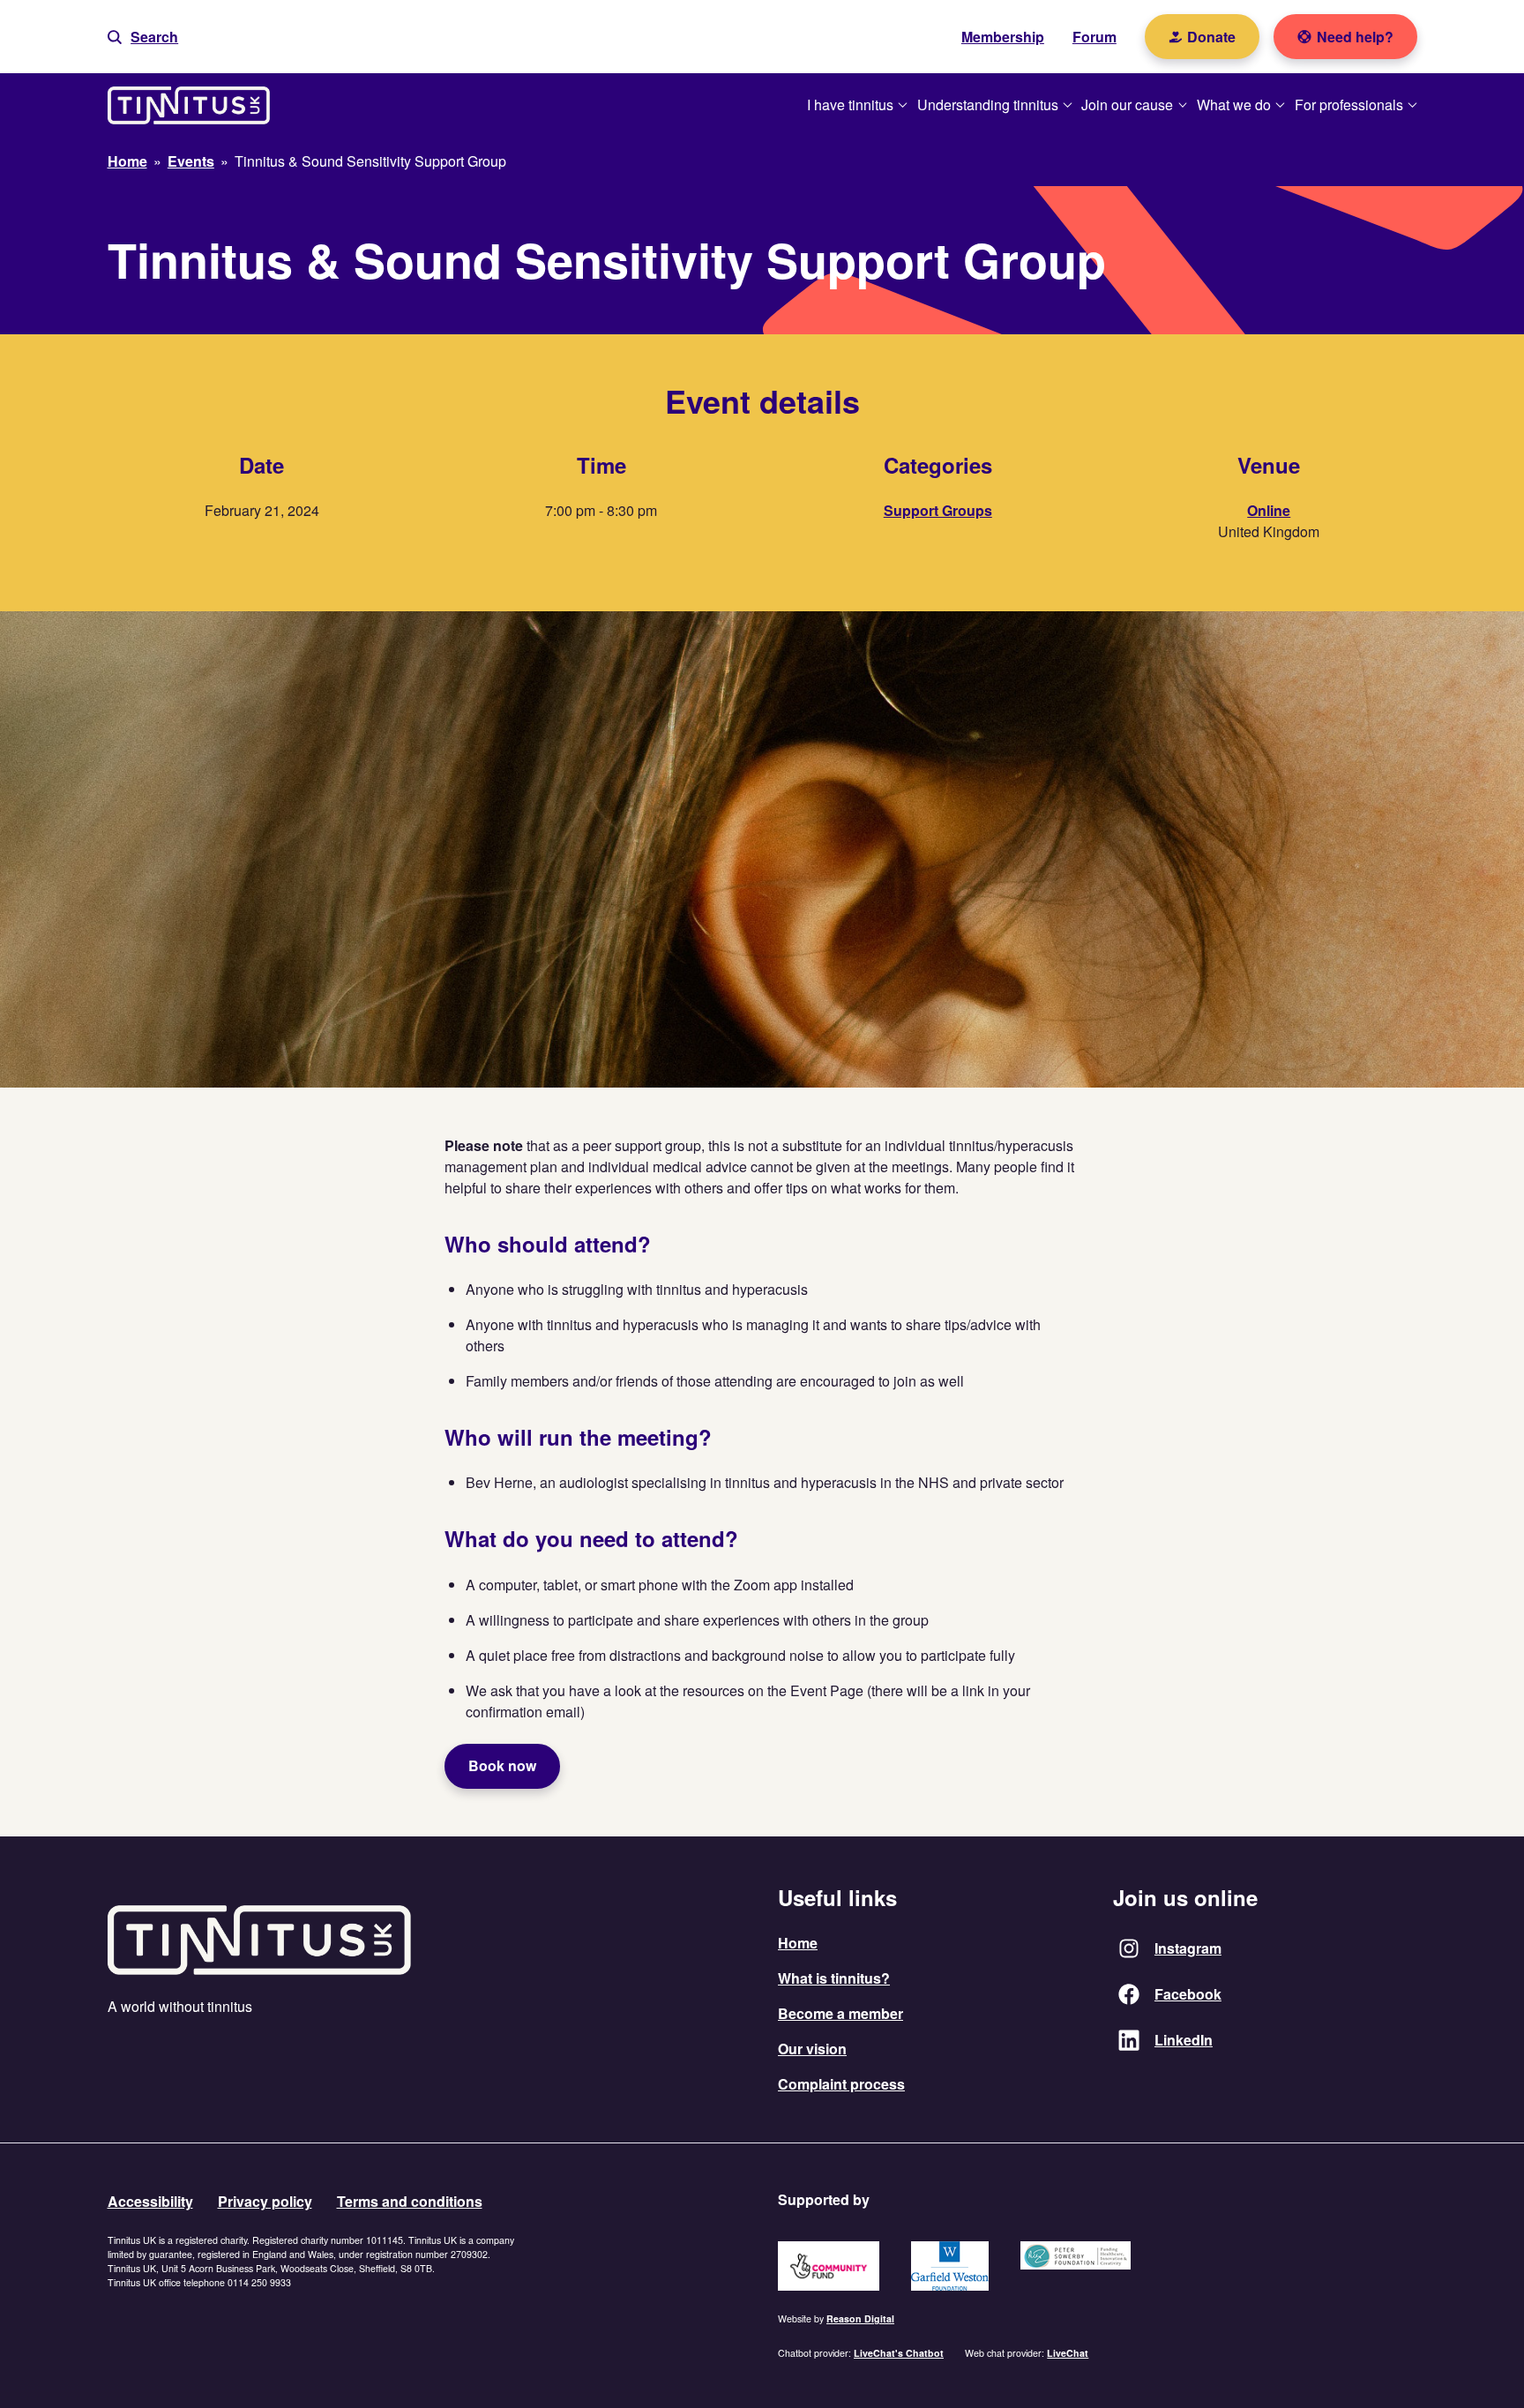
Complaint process (841, 2084)
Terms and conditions (410, 2201)
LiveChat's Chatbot (899, 2353)
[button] (143, 37)
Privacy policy (265, 2201)
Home (798, 1943)
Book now (502, 1765)
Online (1269, 510)
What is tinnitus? (834, 1978)
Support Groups (938, 510)
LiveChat (1068, 2353)
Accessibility (150, 2201)
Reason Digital (860, 2318)
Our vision (812, 2049)
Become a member (840, 2013)
